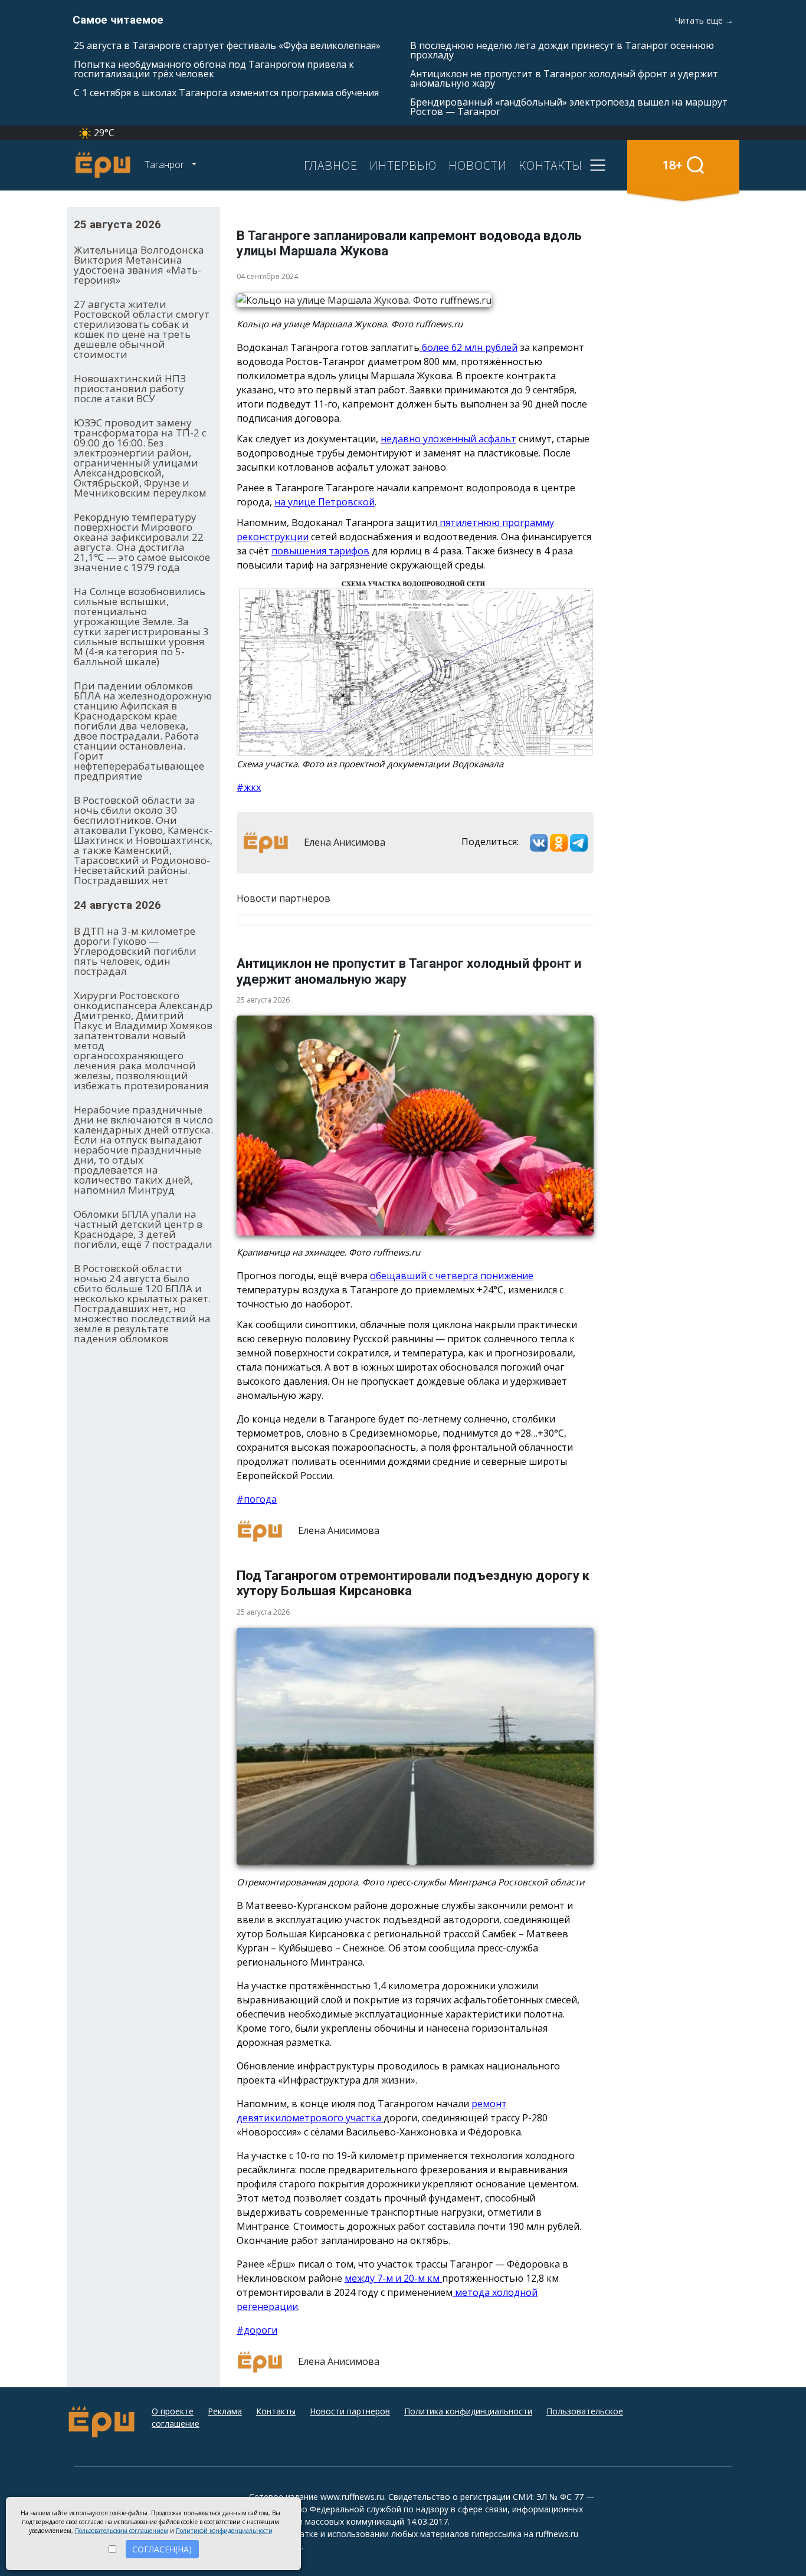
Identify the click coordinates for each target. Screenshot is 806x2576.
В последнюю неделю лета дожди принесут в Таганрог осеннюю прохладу (562, 50)
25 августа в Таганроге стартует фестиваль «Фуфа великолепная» (227, 45)
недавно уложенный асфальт (448, 439)
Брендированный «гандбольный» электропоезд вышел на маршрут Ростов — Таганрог (569, 107)
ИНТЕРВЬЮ (403, 165)
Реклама (225, 2411)
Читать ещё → (704, 20)
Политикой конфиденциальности (224, 2531)
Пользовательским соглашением (122, 2531)
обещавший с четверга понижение (452, 1276)
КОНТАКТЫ (551, 165)
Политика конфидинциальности (468, 2411)
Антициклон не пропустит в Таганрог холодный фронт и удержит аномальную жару (564, 78)
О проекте (173, 2411)
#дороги (257, 2330)
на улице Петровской (325, 502)
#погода (257, 1499)
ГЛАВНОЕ (331, 165)
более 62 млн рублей (468, 347)
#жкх (249, 787)
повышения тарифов (320, 551)
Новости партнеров (350, 2411)
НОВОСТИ (478, 165)
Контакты (276, 2411)
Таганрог (166, 165)
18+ (672, 165)
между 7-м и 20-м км (393, 2278)
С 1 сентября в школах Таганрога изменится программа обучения (226, 93)
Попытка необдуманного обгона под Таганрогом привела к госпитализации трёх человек (214, 69)
